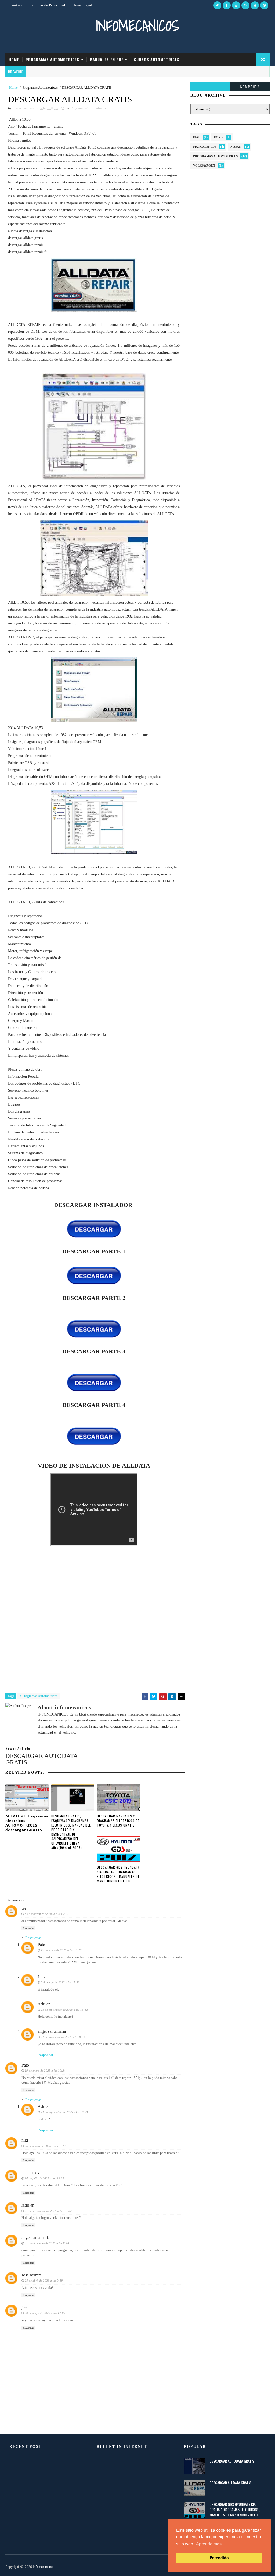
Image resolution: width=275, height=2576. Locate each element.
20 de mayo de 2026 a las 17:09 (45, 2313)
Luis (41, 1977)
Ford (218, 137)
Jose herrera (32, 2275)
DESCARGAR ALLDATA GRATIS (230, 2483)
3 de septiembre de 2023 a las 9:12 (47, 1914)
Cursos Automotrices (157, 59)
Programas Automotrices (40, 88)
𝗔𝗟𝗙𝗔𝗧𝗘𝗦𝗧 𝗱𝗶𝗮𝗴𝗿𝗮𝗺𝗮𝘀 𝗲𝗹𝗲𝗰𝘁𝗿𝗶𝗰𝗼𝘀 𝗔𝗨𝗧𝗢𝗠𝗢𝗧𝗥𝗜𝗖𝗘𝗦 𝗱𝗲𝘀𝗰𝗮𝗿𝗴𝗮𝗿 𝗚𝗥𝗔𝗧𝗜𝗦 (27, 1823)
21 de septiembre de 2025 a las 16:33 (64, 2112)
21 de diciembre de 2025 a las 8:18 (47, 2243)
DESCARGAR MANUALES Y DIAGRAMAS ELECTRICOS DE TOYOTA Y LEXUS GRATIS (118, 1821)
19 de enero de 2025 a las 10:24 (45, 2071)
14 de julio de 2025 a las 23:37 (44, 2178)
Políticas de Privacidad (48, 5)
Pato (41, 1945)
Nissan (236, 147)
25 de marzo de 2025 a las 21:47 (45, 2146)
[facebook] (227, 5)
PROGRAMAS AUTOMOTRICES (52, 59)
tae (24, 1908)
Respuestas (33, 1938)
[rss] (245, 5)
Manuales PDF (205, 147)
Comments (250, 86)
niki (25, 2140)
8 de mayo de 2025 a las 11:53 (60, 1982)
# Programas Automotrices (39, 1696)
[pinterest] (264, 5)
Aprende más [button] (209, 2544)
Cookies (16, 5)
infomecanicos (137, 26)
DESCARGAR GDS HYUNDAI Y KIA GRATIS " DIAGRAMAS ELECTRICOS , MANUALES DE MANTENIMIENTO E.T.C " (118, 1874)
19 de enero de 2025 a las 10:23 (61, 1950)
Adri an (44, 2004)
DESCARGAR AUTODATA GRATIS (232, 2461)
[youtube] (255, 5)
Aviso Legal (83, 5)
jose (25, 2307)
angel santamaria (52, 2031)
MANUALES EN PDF (107, 59)
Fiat (196, 137)
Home (14, 59)
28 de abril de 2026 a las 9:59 (44, 2281)
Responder (28, 1928)
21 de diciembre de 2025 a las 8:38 (63, 2037)
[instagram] (236, 5)
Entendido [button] (219, 2558)
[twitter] (217, 5)
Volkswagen (204, 165)
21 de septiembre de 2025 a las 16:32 (64, 2010)
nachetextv (31, 2173)
